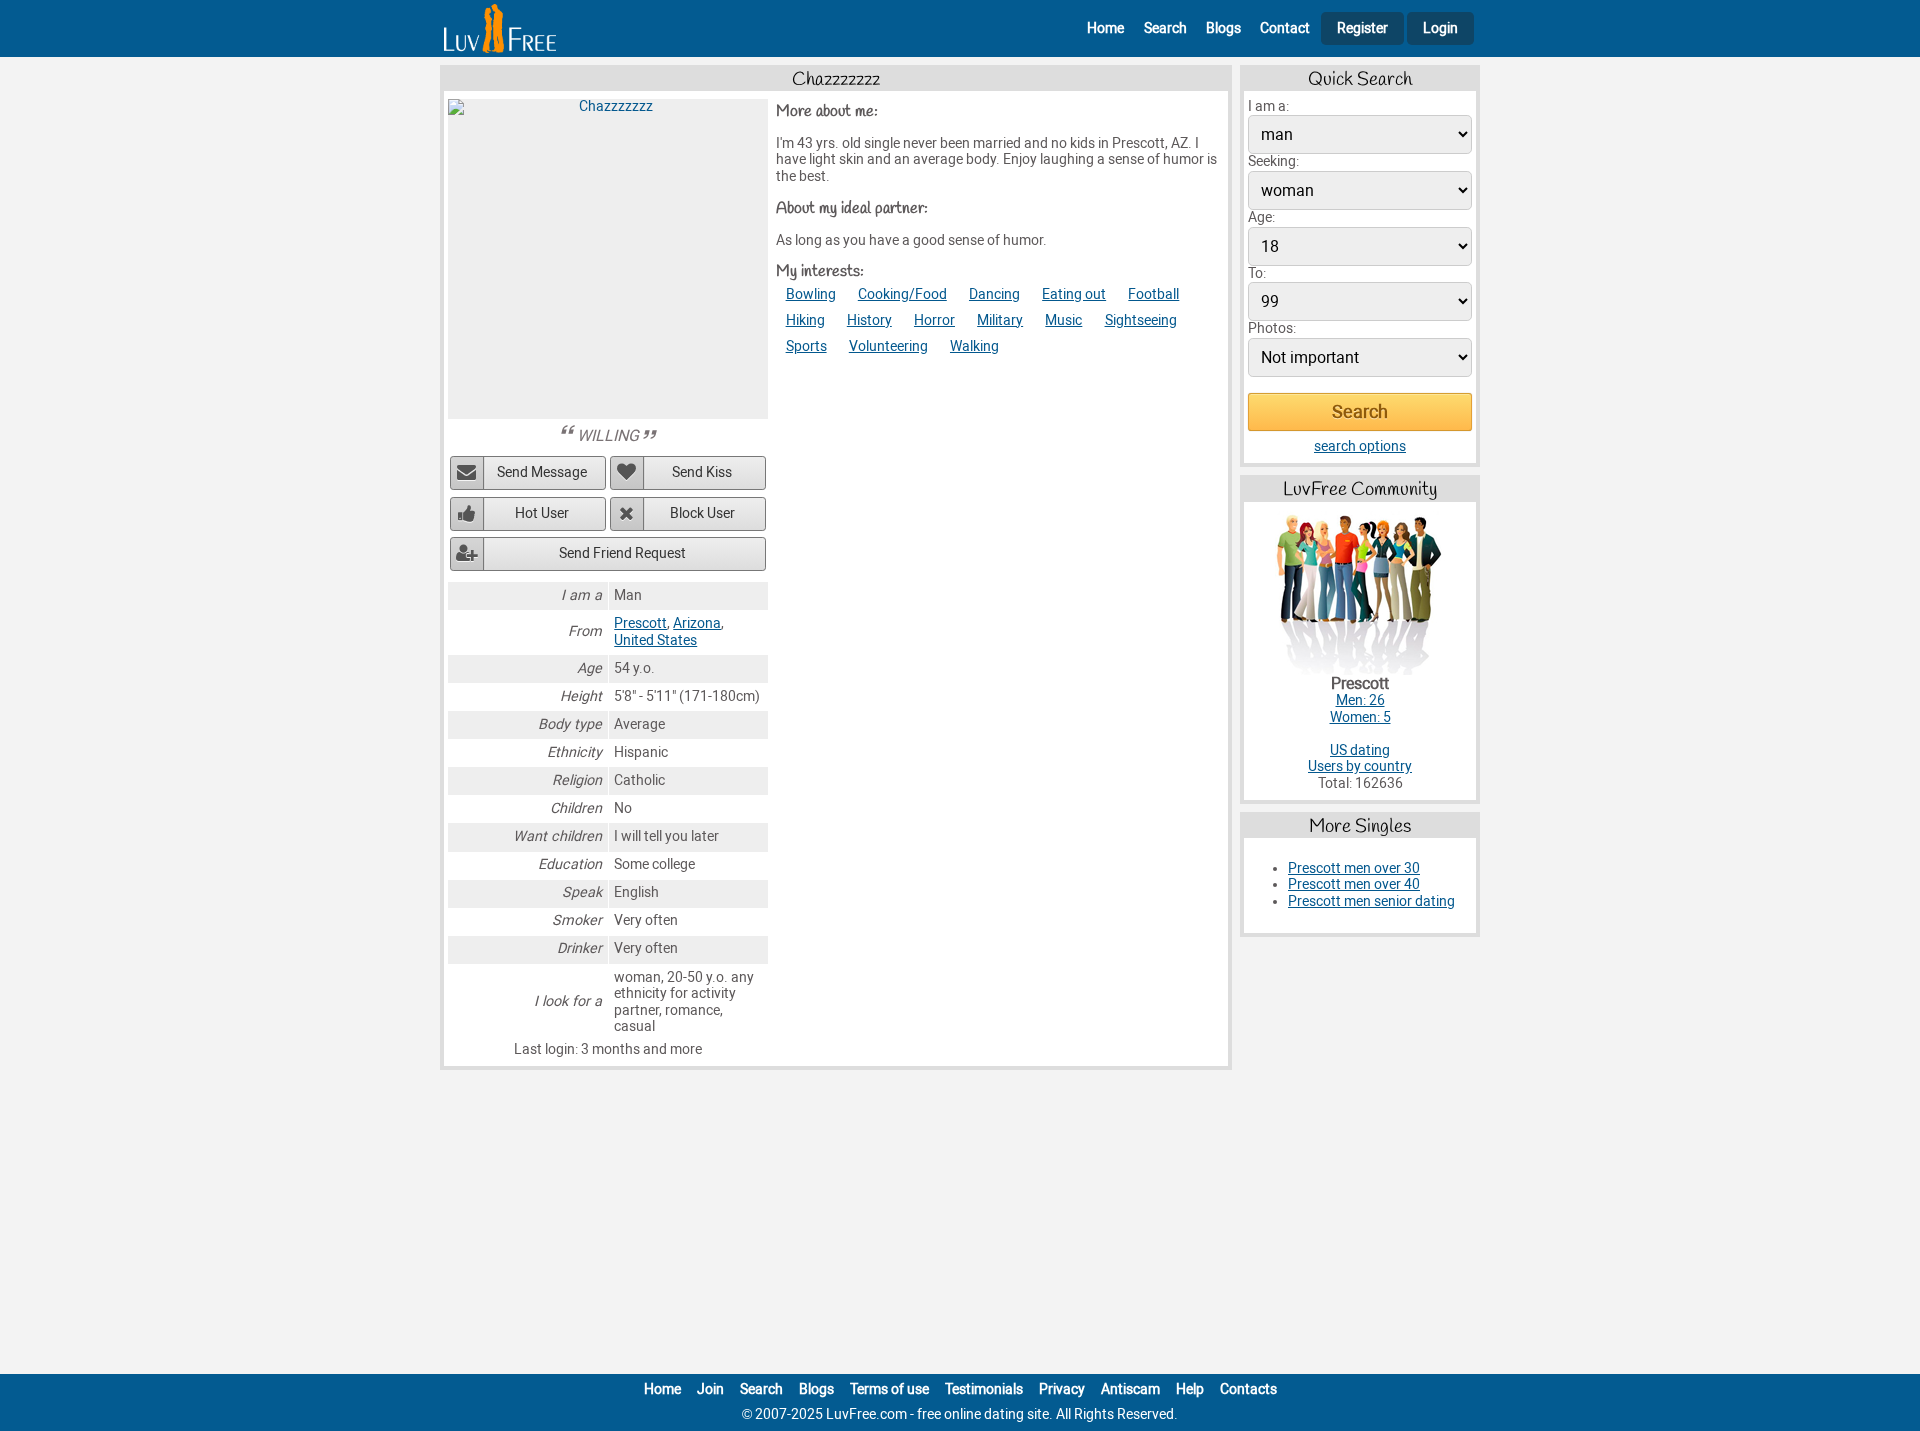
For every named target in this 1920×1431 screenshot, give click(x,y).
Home (1105, 28)
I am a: (1268, 106)
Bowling (811, 294)
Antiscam (1130, 1389)
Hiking (805, 320)
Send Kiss (702, 472)
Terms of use (889, 1389)
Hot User (542, 513)
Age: (1261, 217)
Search (1165, 28)
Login (1440, 28)
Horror (934, 320)
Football (1153, 294)
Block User (702, 513)
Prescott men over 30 (1354, 868)
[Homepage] (500, 28)
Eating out (1074, 294)
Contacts (1248, 1389)
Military (1000, 320)
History (869, 320)
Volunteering (888, 346)
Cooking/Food (902, 294)
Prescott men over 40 (1354, 884)
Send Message (542, 472)
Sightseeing (1141, 320)
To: (1257, 273)
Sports (806, 346)
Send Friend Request (622, 553)
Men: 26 (1360, 700)
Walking (974, 346)
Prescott (640, 623)
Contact (1285, 28)
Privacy (1062, 1389)
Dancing (994, 294)
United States (655, 640)
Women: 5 (1360, 717)
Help (1190, 1389)
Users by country (1360, 766)
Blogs (1223, 28)
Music (1063, 320)
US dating (1360, 750)
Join (710, 1389)
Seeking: (1273, 161)
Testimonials (984, 1389)
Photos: (1272, 328)
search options (1360, 446)
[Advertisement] (960, 1226)
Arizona (697, 623)
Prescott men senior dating (1371, 901)
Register (1362, 28)
